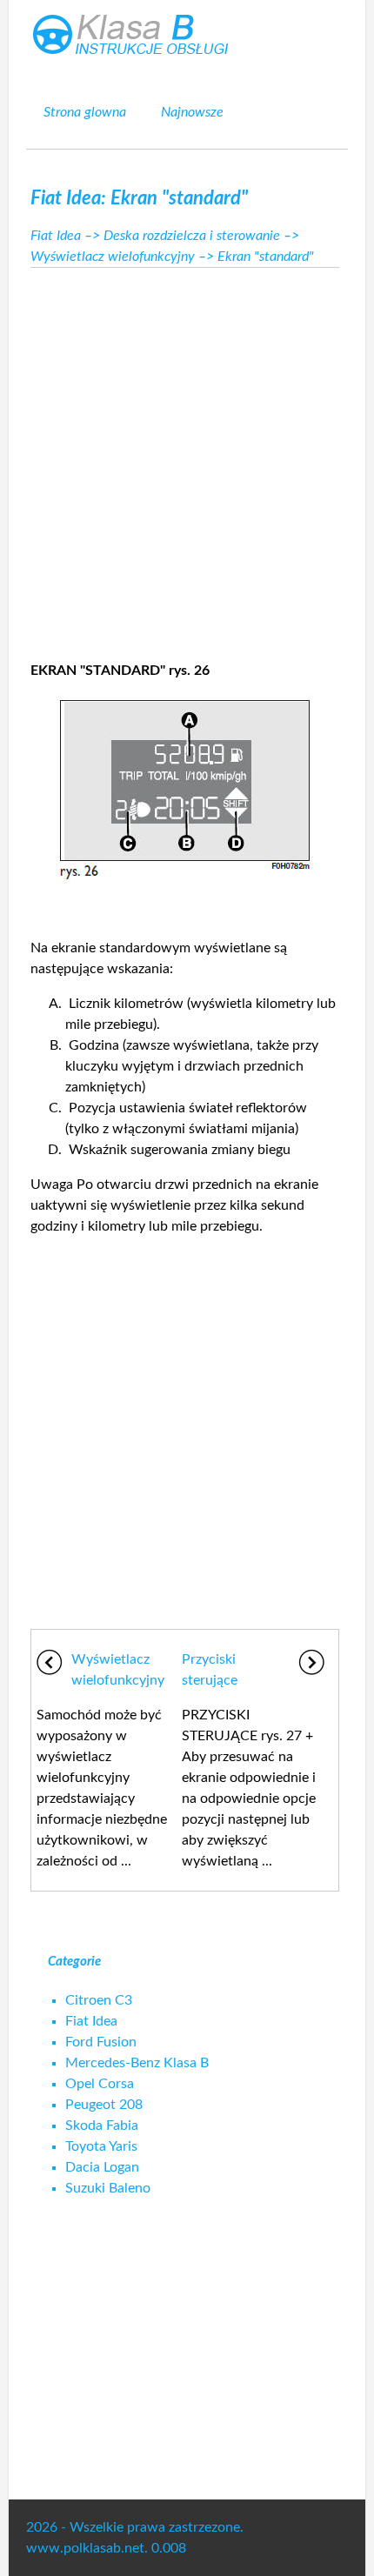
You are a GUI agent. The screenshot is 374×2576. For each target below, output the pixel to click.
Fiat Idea (56, 236)
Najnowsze (192, 112)
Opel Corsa (100, 2084)
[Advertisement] (187, 459)
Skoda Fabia (102, 2126)
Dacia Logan (102, 2167)
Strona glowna (85, 112)
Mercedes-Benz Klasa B (137, 2063)
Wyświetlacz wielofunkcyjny (113, 257)
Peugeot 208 (104, 2105)
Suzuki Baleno (108, 2188)
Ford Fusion (101, 2042)
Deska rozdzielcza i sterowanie (192, 236)
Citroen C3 (99, 2000)
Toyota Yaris (101, 2146)
